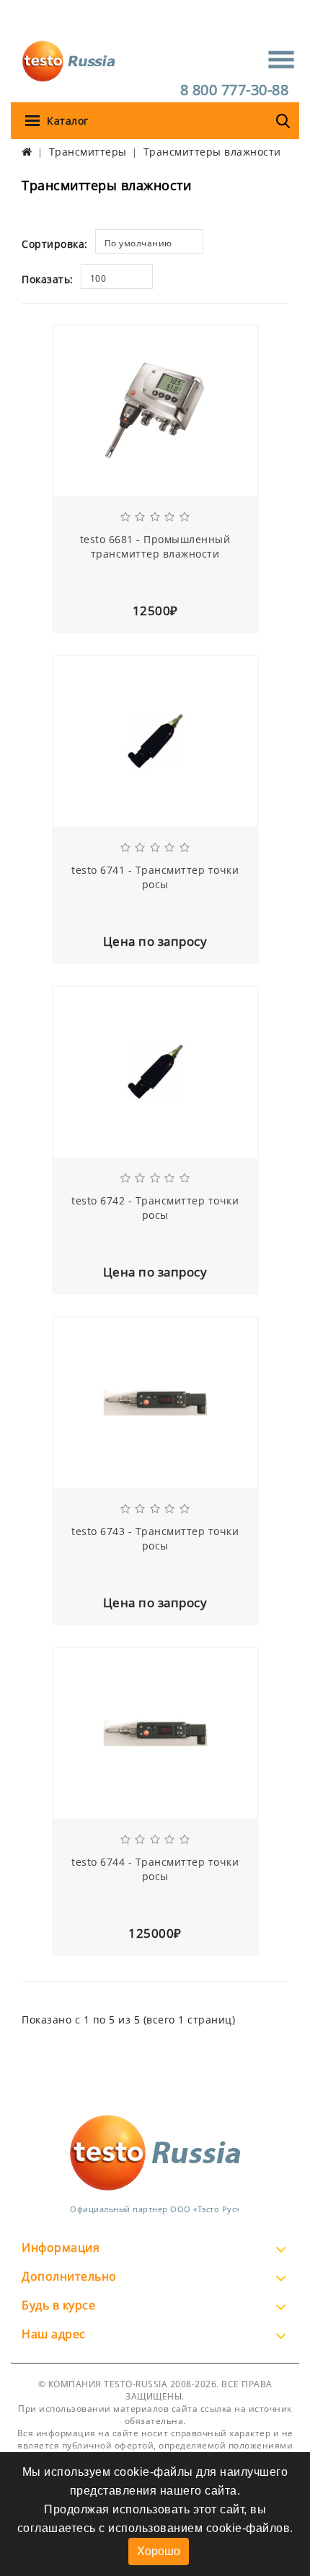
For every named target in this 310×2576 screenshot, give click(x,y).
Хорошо (159, 2551)
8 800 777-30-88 (235, 90)
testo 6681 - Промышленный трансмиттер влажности (155, 546)
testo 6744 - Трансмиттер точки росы (155, 1869)
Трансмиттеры (88, 152)
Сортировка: (55, 244)
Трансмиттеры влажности (212, 152)
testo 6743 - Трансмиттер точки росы (155, 1538)
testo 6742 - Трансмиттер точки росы (155, 1208)
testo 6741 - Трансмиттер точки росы (155, 877)
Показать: (48, 279)
